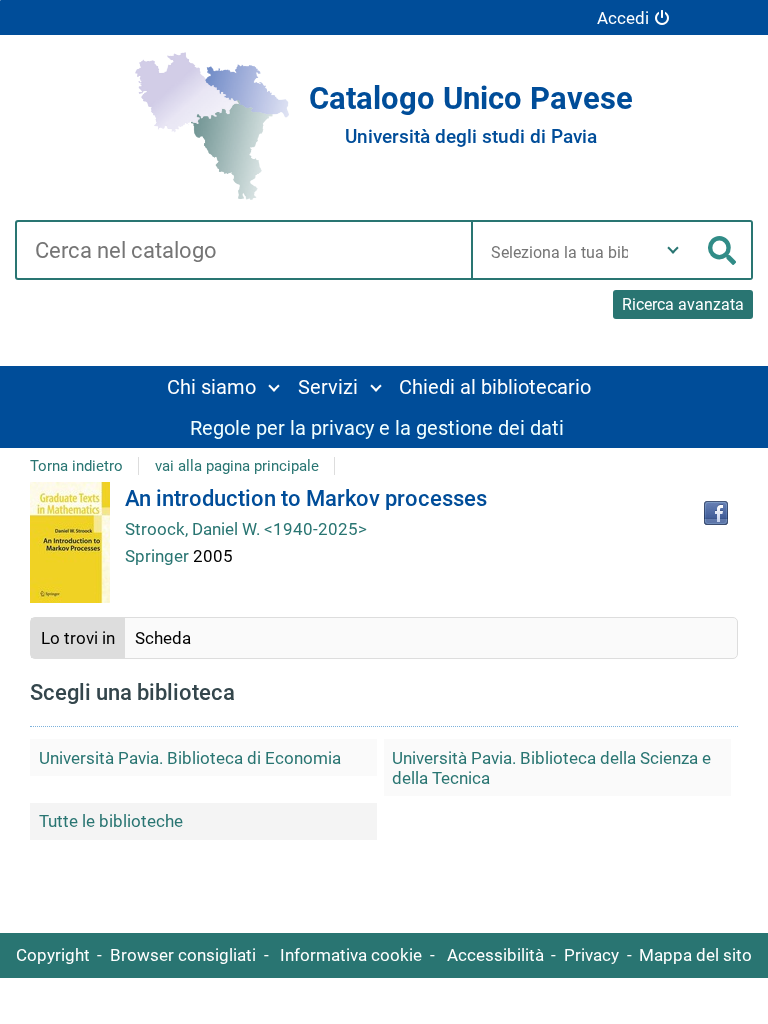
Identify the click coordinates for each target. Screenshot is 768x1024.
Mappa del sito (695, 955)
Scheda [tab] (163, 638)
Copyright (53, 955)
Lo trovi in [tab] (78, 638)
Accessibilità (495, 955)
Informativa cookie (351, 955)
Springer (159, 556)
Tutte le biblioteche (111, 821)
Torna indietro (76, 466)
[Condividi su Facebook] (716, 513)
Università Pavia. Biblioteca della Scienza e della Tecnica (551, 768)
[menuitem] (223, 386)
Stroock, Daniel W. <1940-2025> (246, 529)
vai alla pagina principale (237, 466)
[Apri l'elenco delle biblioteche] (673, 250)
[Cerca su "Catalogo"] (243, 252)
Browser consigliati (183, 955)
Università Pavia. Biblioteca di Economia (190, 758)
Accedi (623, 18)
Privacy (591, 955)
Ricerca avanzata (683, 304)
